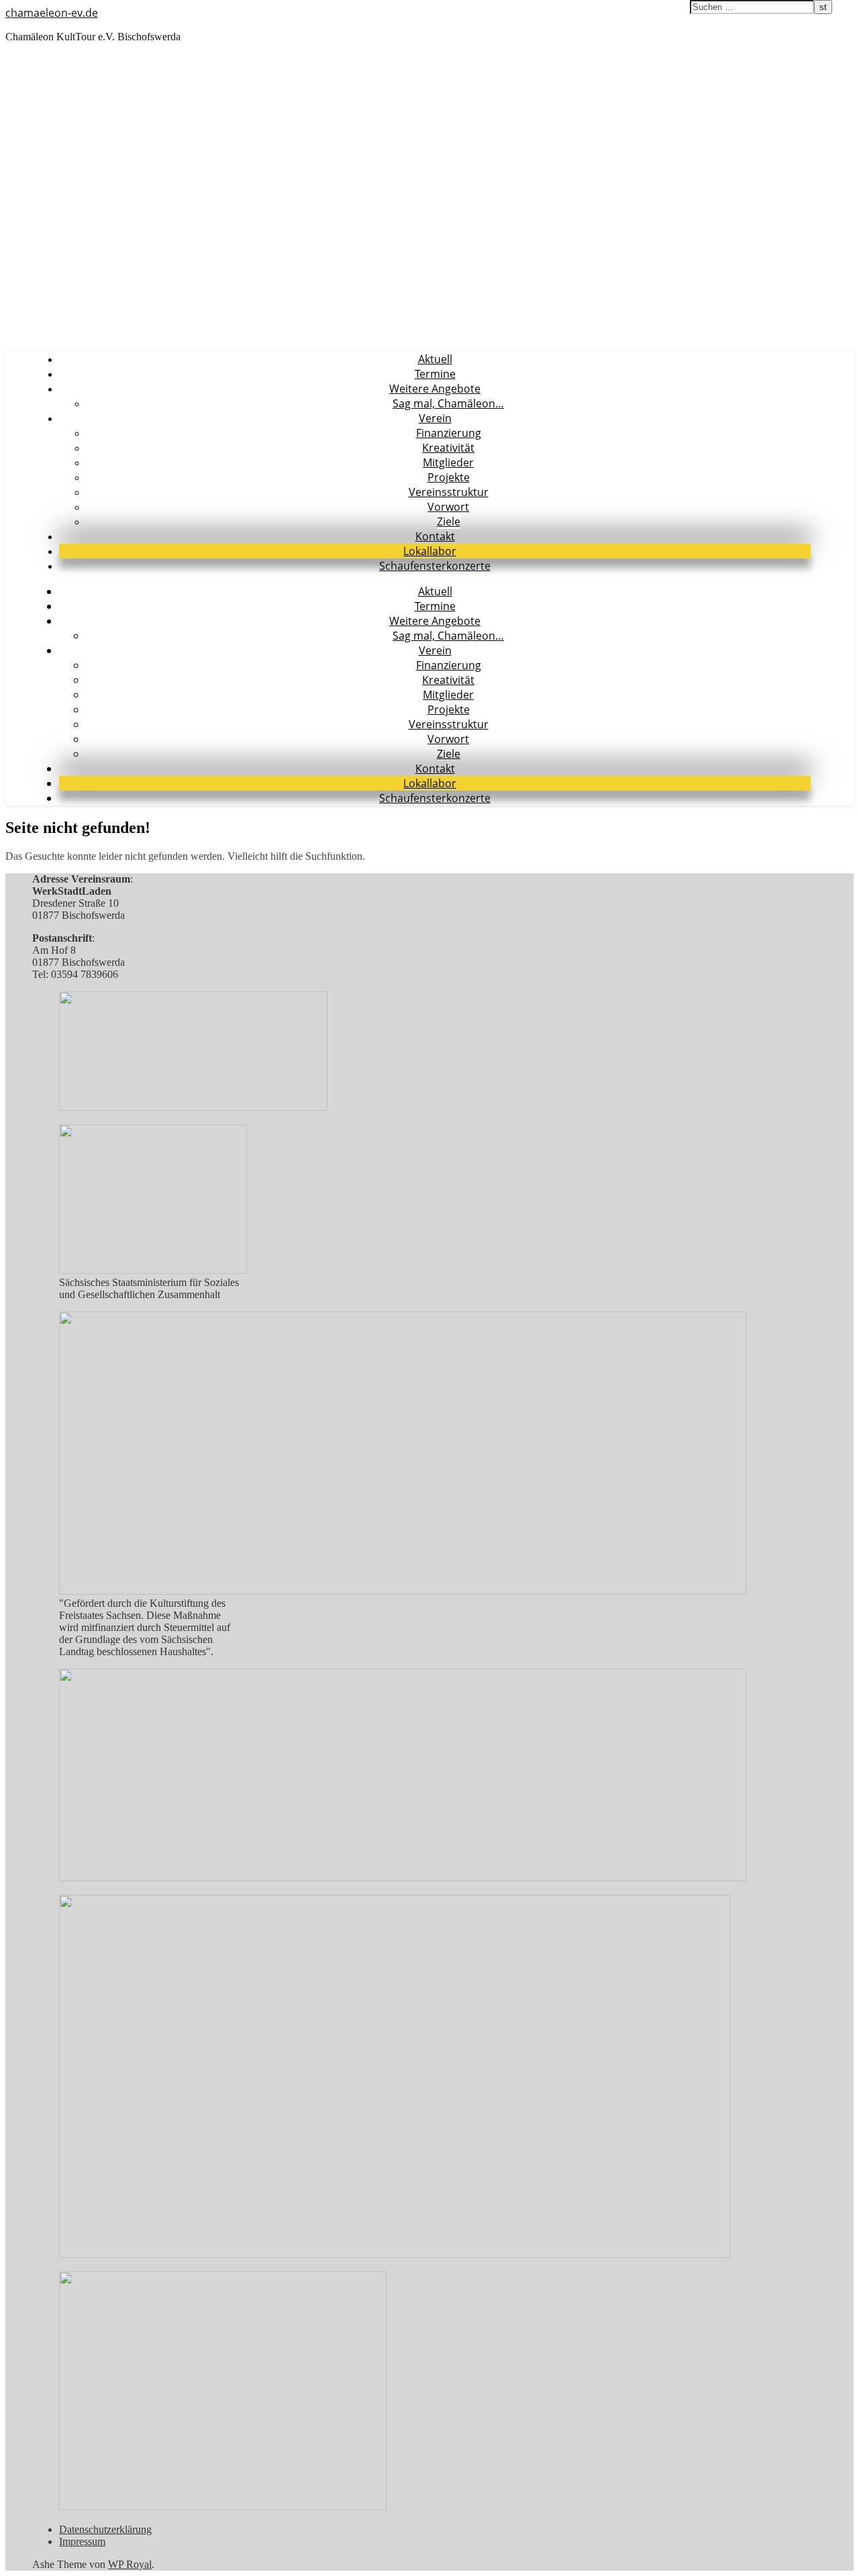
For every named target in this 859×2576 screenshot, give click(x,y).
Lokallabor (430, 551)
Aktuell (435, 359)
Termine (435, 374)
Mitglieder (448, 462)
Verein (435, 418)
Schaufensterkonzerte (435, 566)
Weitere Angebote (435, 389)
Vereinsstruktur (449, 492)
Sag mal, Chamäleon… (448, 403)
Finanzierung (449, 433)
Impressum (82, 2541)
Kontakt (435, 536)
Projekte (449, 477)
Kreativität (448, 448)
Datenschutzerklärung (105, 2529)
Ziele (449, 522)
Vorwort (448, 507)
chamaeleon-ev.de (52, 13)
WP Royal (130, 2564)
